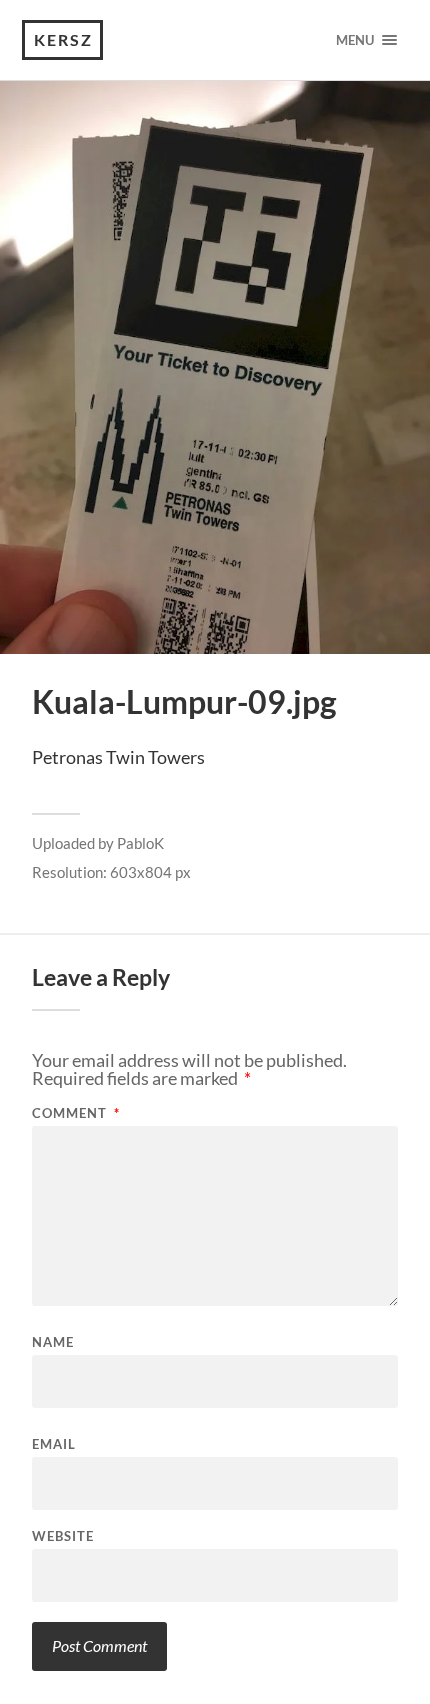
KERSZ (63, 39)
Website (63, 1536)
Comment (76, 1113)
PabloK (140, 843)
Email (54, 1444)
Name (53, 1342)
